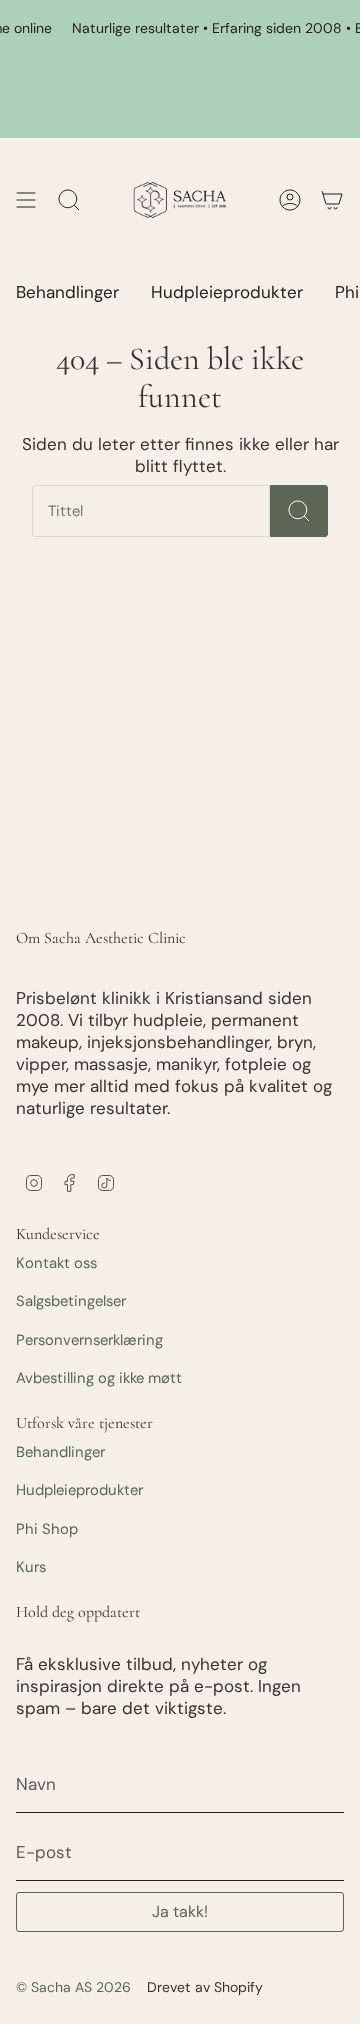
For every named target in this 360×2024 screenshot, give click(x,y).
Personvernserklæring (89, 1340)
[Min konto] (332, 200)
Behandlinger (60, 1452)
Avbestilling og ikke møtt (99, 1378)
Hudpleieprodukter (79, 1490)
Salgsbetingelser (71, 1301)
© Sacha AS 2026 (73, 1987)
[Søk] (299, 511)
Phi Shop (47, 1529)
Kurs (31, 1567)
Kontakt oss (56, 1263)
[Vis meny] (26, 200)
